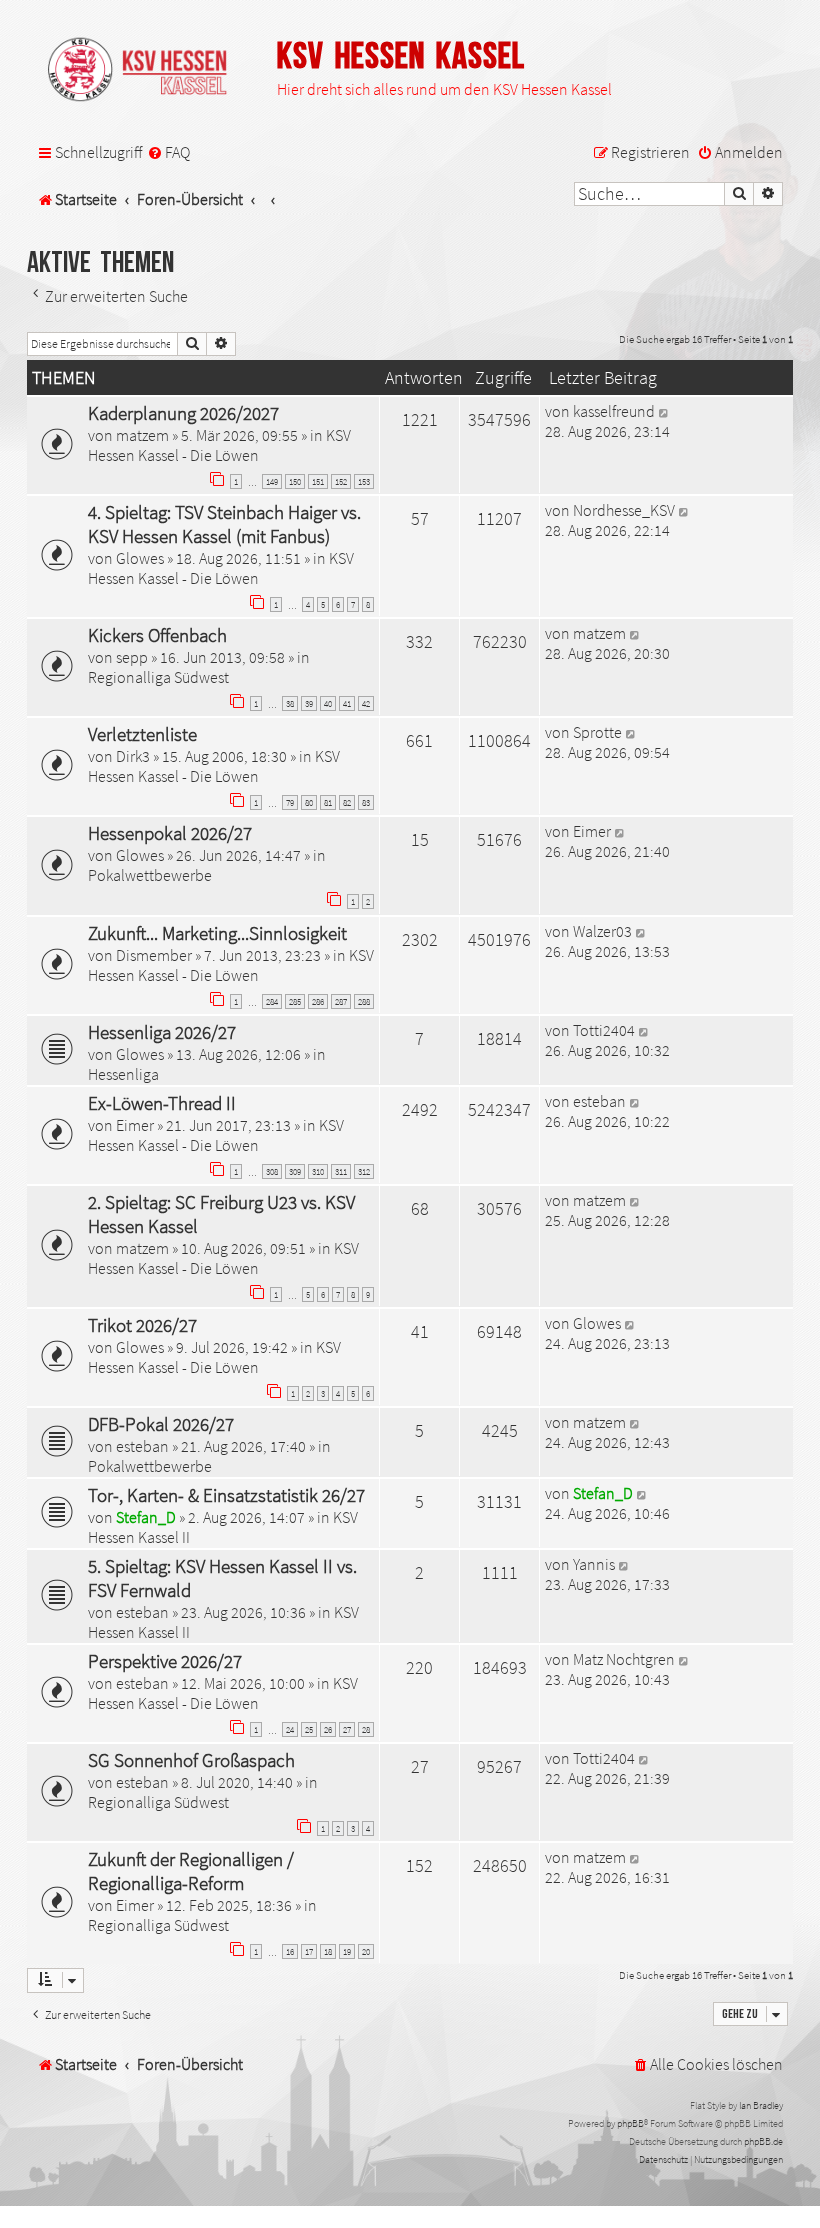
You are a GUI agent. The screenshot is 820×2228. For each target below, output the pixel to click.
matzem (142, 435)
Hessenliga (123, 1074)
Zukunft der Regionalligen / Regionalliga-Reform (191, 1871)
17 (309, 1951)
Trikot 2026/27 (142, 1325)
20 (366, 1951)
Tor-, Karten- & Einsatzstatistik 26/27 (226, 1495)
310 (318, 1171)
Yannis (594, 1564)
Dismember (154, 955)
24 (290, 1729)
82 (347, 802)
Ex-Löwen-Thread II (162, 1103)
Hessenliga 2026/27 (162, 1032)
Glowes (140, 558)
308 (272, 1171)
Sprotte (597, 732)
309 (295, 1171)
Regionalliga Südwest (158, 677)
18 (328, 1951)
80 (309, 802)
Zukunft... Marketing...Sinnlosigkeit (217, 933)
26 (328, 1729)
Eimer (592, 831)
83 (366, 802)
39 (309, 703)
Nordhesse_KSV (624, 510)
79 (290, 802)
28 (366, 1729)
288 (364, 1001)
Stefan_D (146, 1517)
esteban (599, 1101)
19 (347, 1951)
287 (341, 1001)
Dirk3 (133, 756)
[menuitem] (168, 153)
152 (341, 481)
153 (364, 481)
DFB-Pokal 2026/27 (161, 1424)
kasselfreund (614, 411)
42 (366, 703)
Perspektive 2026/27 (165, 1661)
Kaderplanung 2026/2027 (183, 413)
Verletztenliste (142, 734)
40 (328, 703)
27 (347, 1729)
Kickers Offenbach (157, 635)
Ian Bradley (761, 2105)
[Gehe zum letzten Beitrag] (664, 411)
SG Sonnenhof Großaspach (191, 1760)
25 (309, 1729)
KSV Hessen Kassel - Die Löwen (219, 445)
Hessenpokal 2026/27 (170, 833)
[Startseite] (147, 71)
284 (272, 1001)
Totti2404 (604, 1030)
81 (328, 802)
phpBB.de (763, 2141)
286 (318, 1001)
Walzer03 (602, 931)
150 (295, 481)
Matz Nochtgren (624, 1659)
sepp (132, 657)
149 (272, 481)
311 (341, 1171)
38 (290, 703)
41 (347, 703)
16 (290, 1951)
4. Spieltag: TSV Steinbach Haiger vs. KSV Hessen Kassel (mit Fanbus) (224, 524)
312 (364, 1171)
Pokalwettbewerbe (150, 875)
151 (318, 481)
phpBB (630, 2123)
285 (295, 1001)
